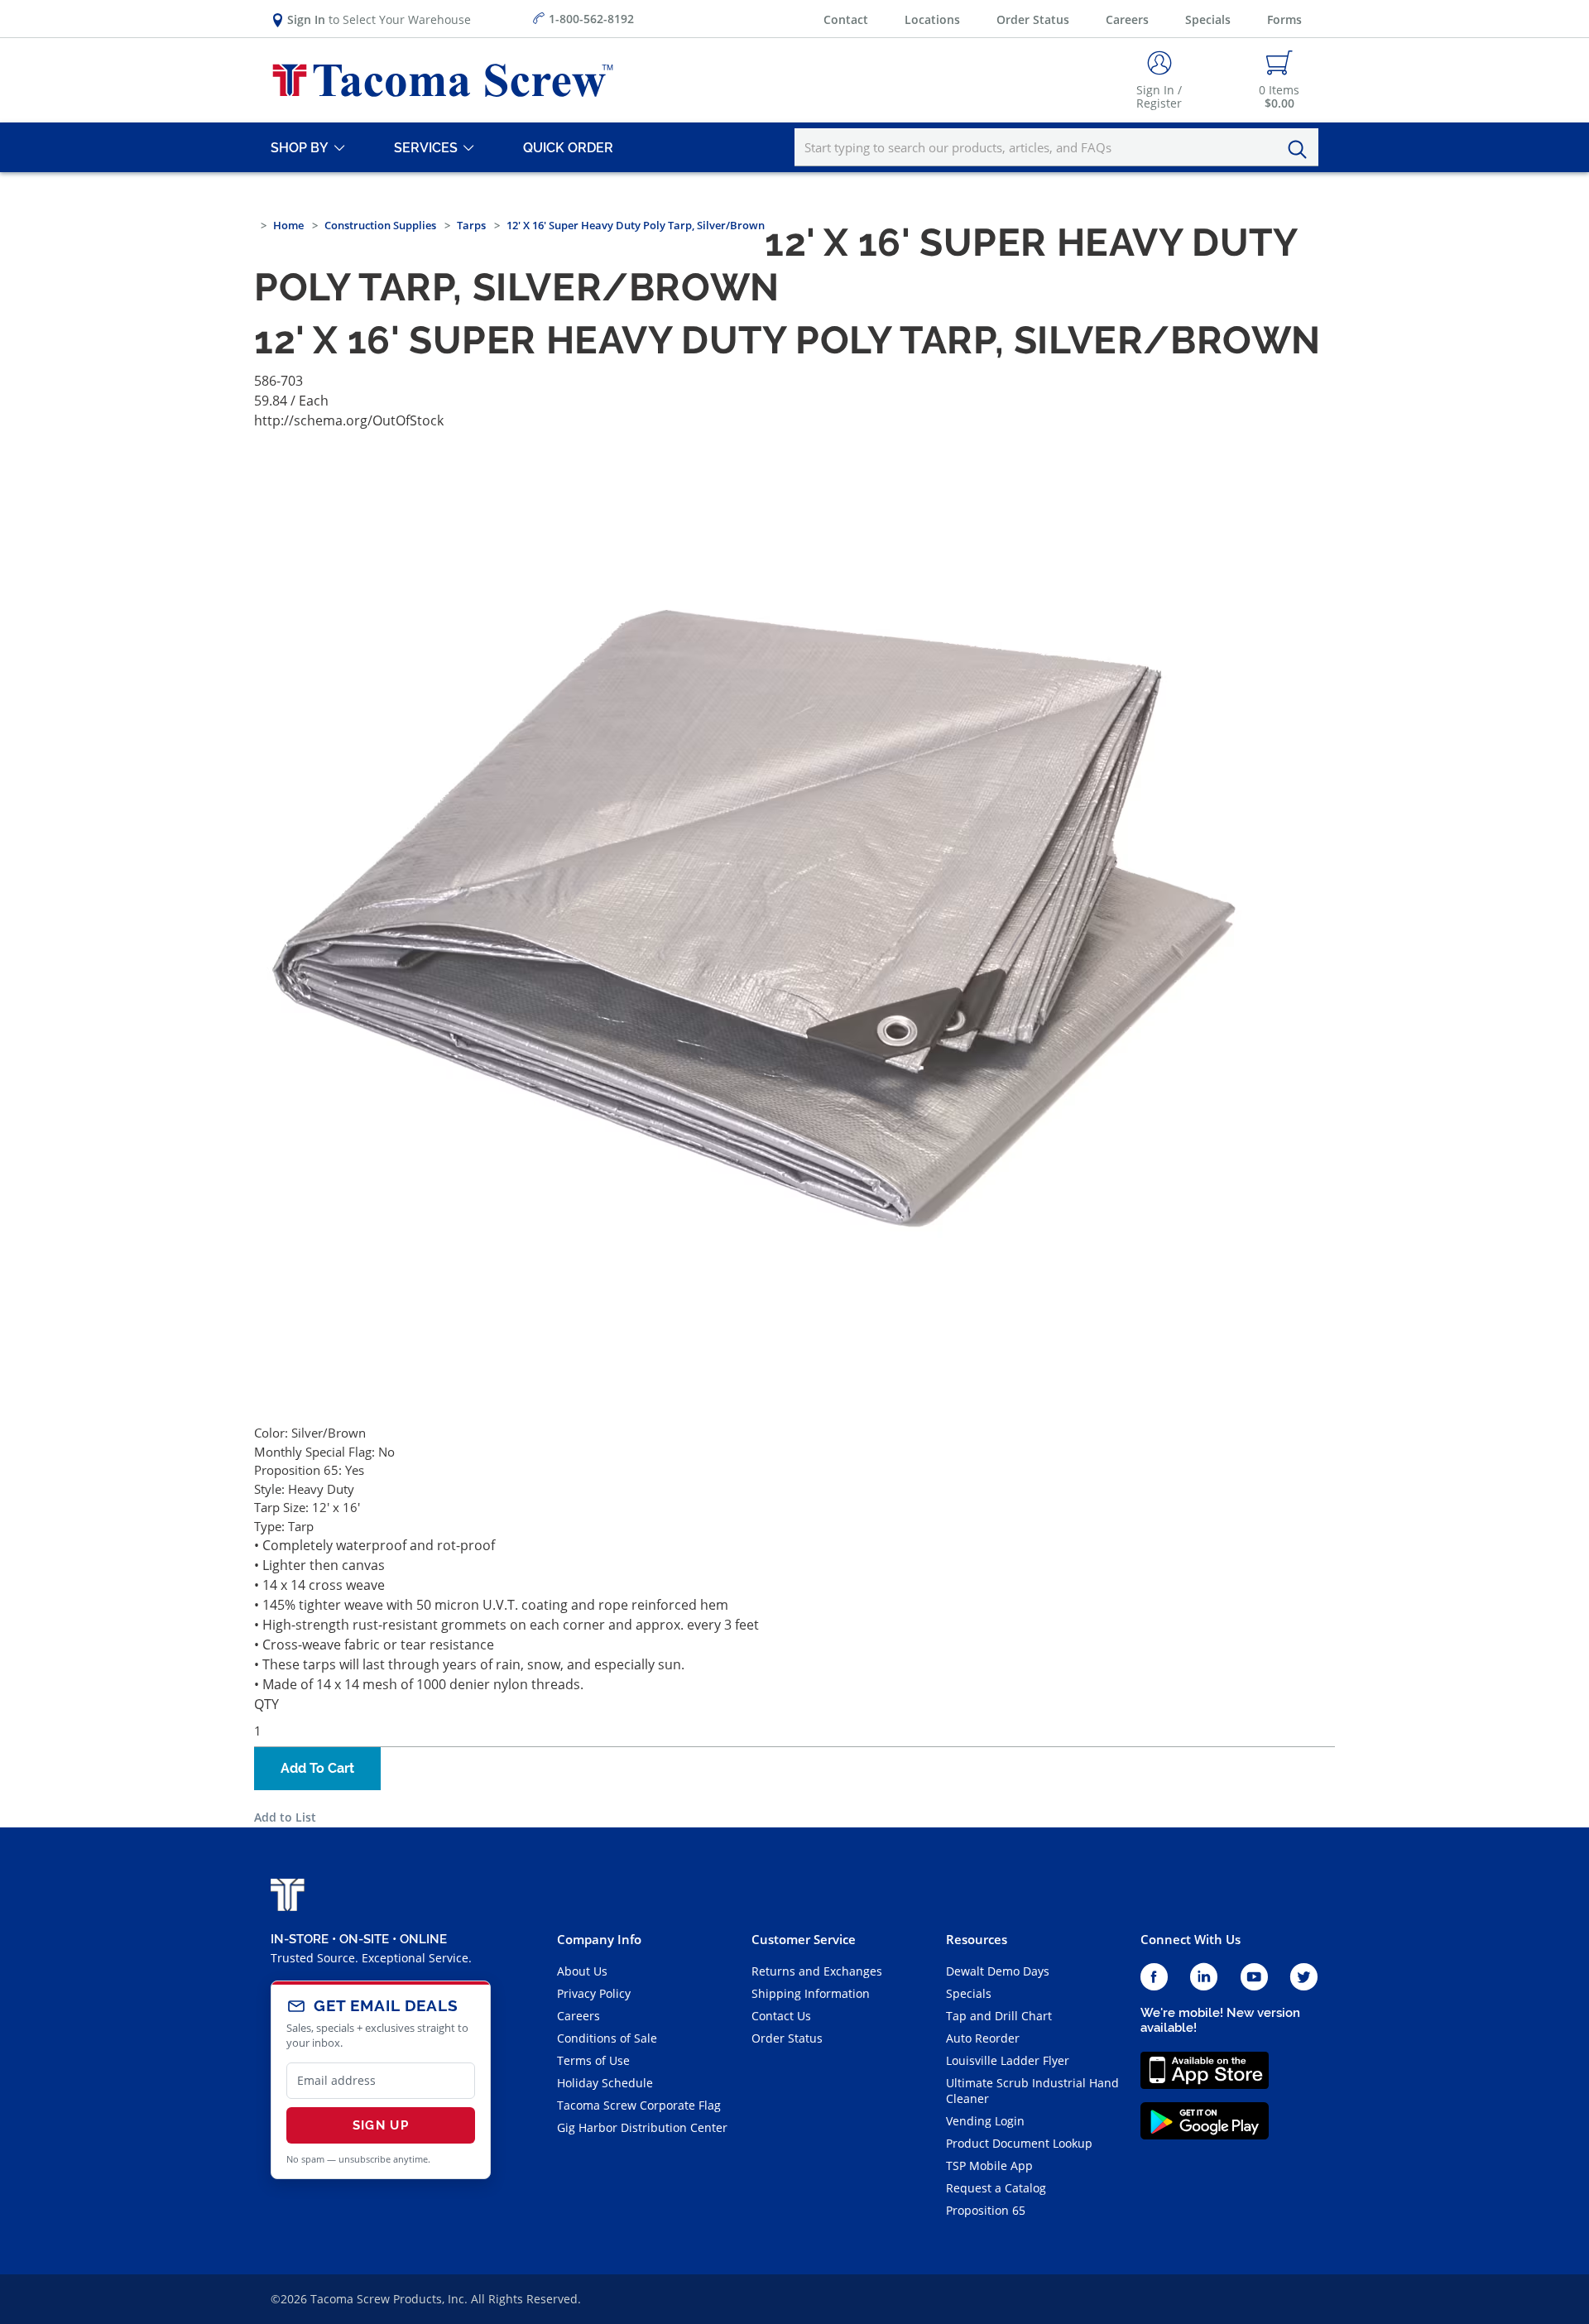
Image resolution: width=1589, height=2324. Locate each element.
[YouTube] (1254, 1978)
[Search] (1302, 150)
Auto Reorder (983, 2038)
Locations (932, 19)
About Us (582, 1971)
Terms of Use (593, 2060)
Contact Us (781, 2016)
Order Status (1033, 19)
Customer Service (804, 1939)
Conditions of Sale (607, 2038)
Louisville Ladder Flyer (1008, 2060)
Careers (1127, 19)
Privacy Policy (594, 1993)
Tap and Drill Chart (999, 2016)
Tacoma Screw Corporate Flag (639, 2105)
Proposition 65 (986, 2210)
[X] (1304, 1978)
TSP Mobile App (989, 2166)
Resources (977, 1939)
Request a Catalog (996, 2188)
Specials (1208, 19)
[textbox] (1056, 147)
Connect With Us (1191, 1939)
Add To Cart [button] (317, 1768)
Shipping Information (811, 1993)
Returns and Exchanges (817, 1971)
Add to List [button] (285, 1817)
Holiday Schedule (605, 2083)
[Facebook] (1154, 1978)
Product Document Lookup (1019, 2143)
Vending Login (985, 2121)
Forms (1284, 19)
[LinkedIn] (1204, 1978)
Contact (846, 19)
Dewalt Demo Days (998, 1971)
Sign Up (381, 2125)
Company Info (599, 1939)
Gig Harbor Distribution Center (642, 2127)
